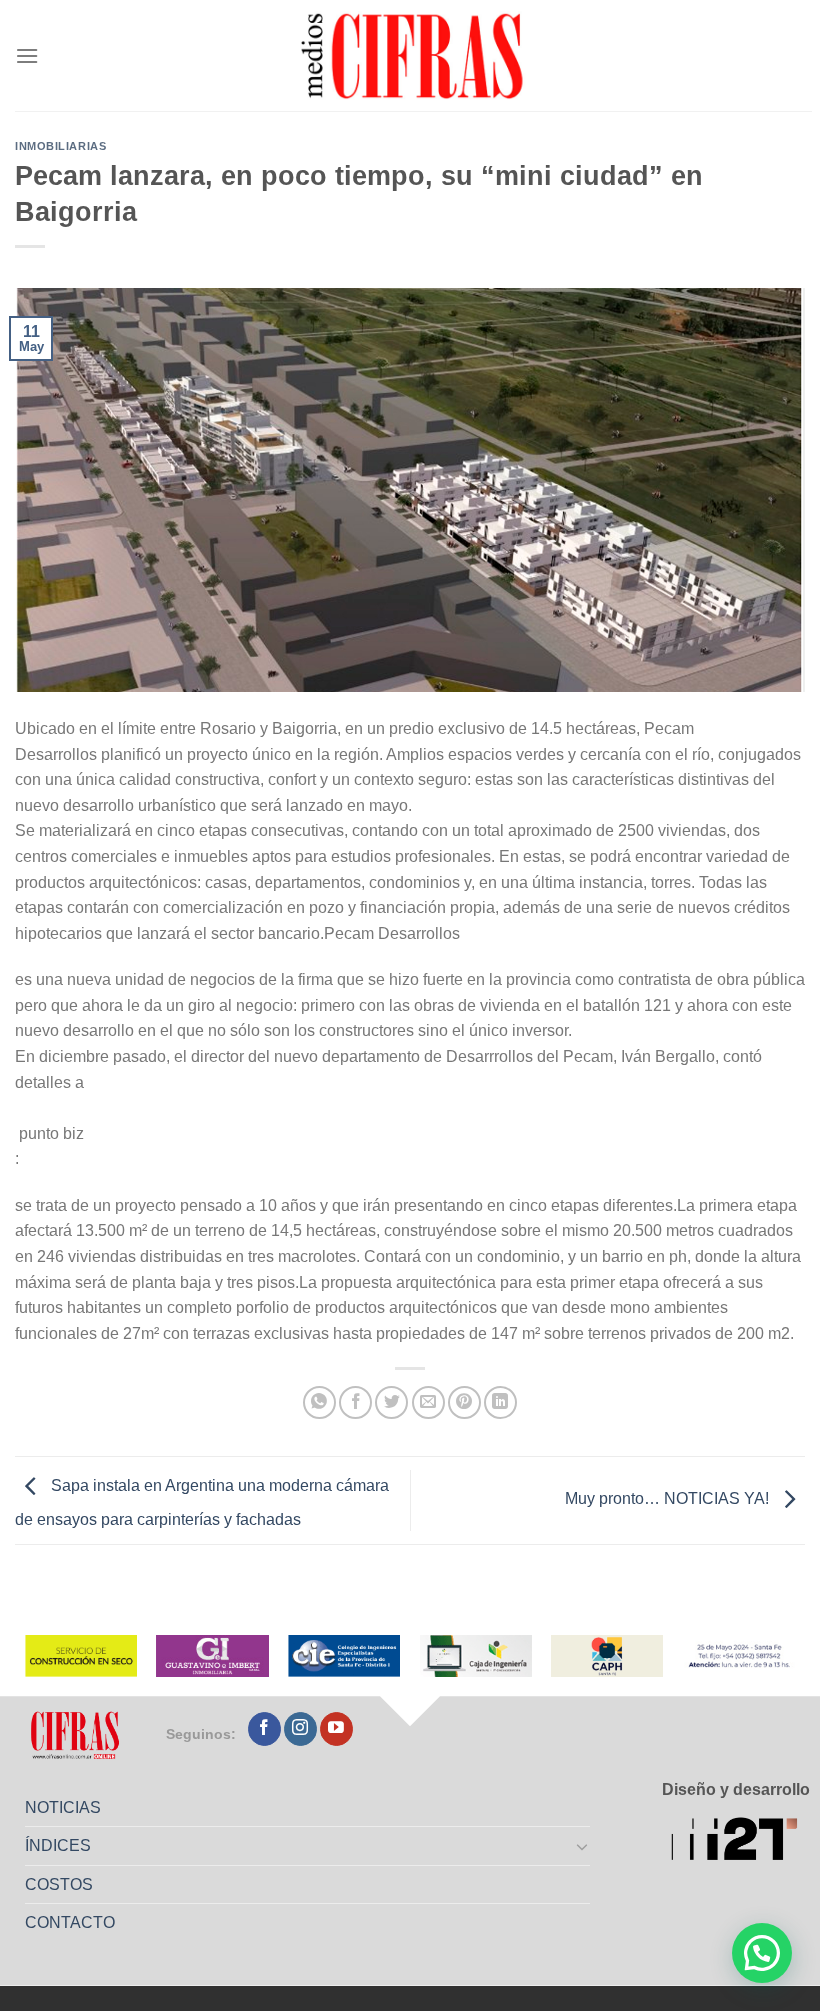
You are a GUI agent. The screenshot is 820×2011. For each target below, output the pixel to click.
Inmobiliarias (60, 146)
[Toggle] (583, 1846)
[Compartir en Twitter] (391, 1402)
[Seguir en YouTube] (336, 1729)
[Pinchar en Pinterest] (464, 1402)
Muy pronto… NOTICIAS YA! (669, 1499)
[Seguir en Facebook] (264, 1729)
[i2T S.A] (740, 1841)
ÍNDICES (58, 1845)
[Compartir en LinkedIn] (500, 1402)
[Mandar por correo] (428, 1402)
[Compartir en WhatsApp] (319, 1402)
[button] (762, 1953)
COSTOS (59, 1884)
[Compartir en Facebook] (355, 1402)
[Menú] (27, 55)
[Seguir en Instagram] (300, 1729)
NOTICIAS (63, 1807)
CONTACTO (70, 1922)
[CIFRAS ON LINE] (414, 55)
